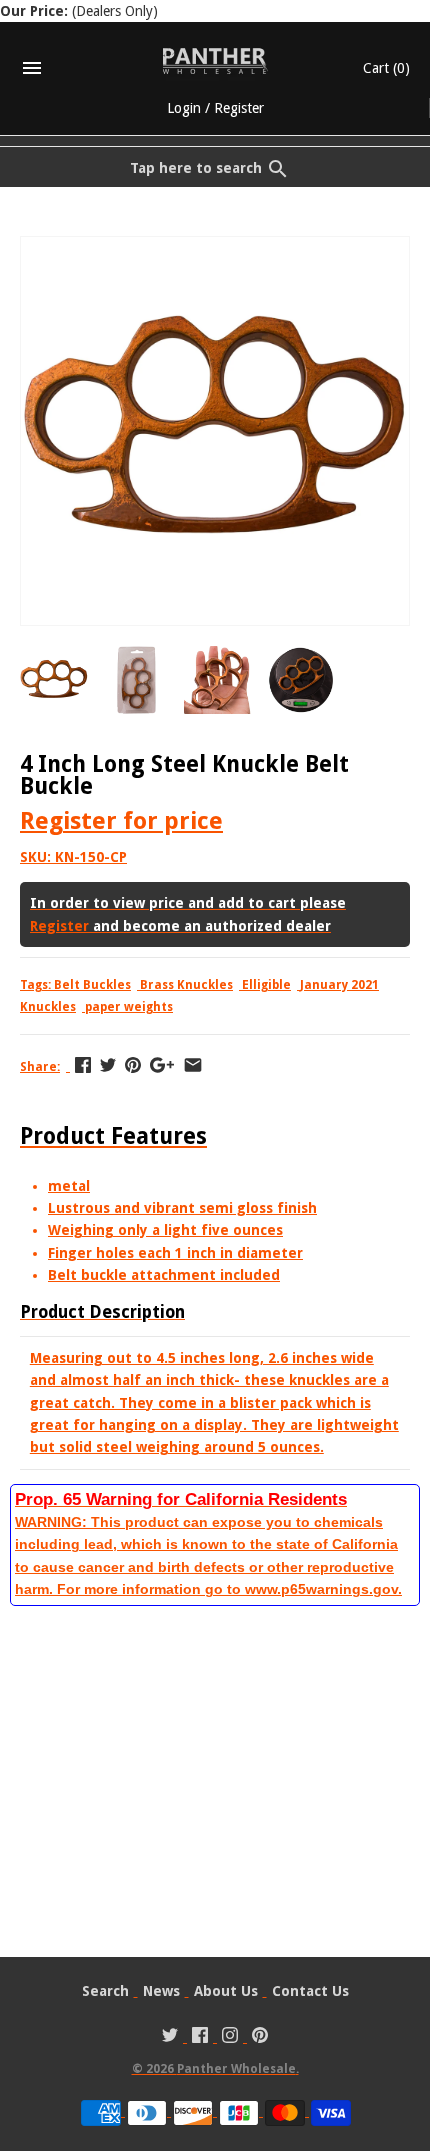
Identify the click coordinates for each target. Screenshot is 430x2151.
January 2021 (339, 985)
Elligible (266, 985)
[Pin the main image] (133, 1065)
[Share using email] (193, 1065)
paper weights (129, 1007)
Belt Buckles (92, 985)
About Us (226, 1991)
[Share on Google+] (162, 1065)
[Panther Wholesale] (215, 61)
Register (239, 108)
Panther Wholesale (236, 2069)
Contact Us (310, 1991)
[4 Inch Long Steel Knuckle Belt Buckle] (215, 248)
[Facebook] (200, 2037)
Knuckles (48, 1007)
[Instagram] (230, 2037)
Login (184, 108)
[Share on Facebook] (83, 1065)
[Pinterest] (260, 2037)
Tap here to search (196, 168)
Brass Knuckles (186, 985)
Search (105, 1991)
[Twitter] (170, 2037)
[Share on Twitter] (108, 1065)
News (161, 1991)
